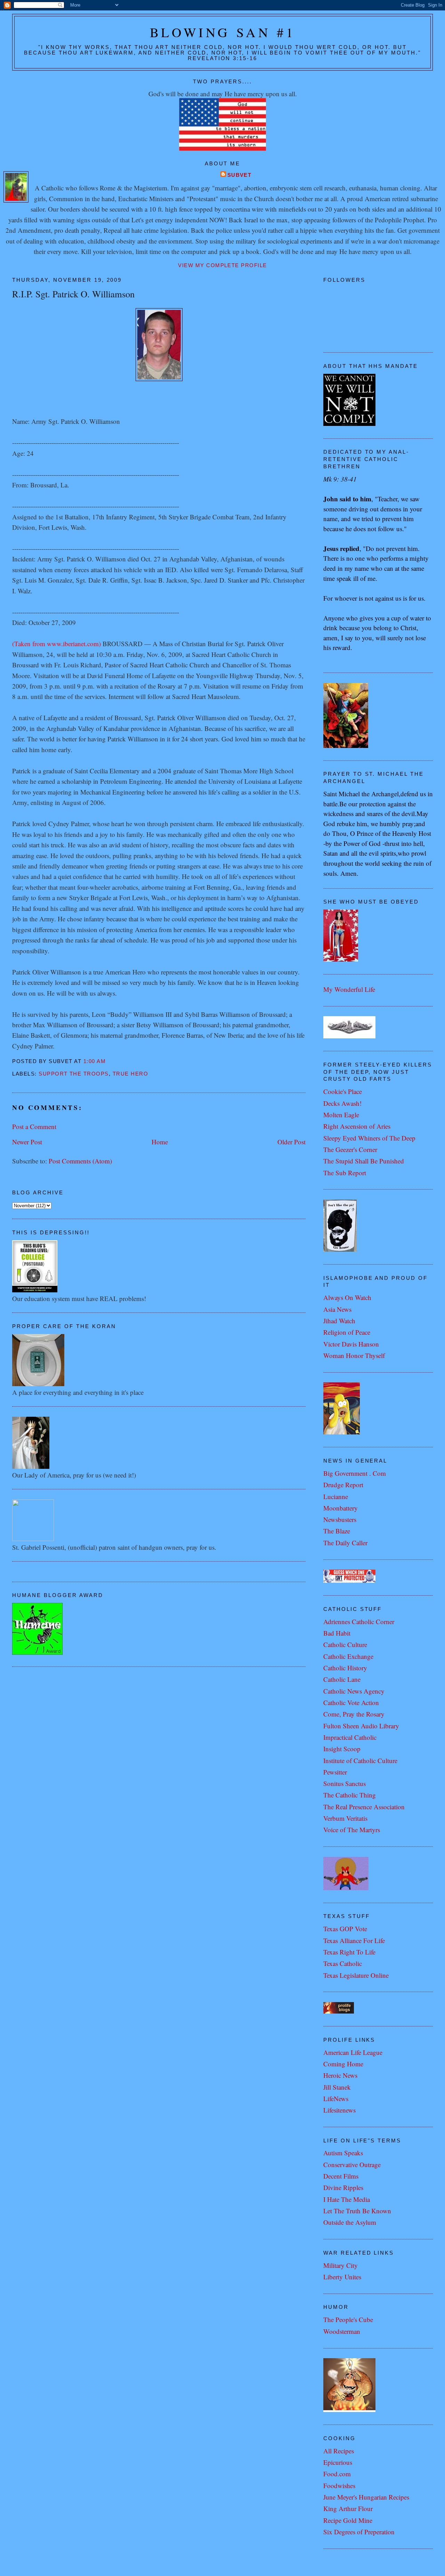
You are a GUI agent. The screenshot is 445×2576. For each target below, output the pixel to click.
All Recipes (339, 2451)
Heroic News (340, 2075)
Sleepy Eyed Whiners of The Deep (369, 1138)
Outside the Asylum (350, 2222)
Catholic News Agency (354, 1691)
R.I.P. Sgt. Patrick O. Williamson (73, 294)
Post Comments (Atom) (80, 1161)
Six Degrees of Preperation (359, 2532)
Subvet (240, 175)
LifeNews (336, 2098)
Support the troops (74, 1074)
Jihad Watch (339, 1321)
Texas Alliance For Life (354, 1940)
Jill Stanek (337, 2087)
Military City (341, 2265)
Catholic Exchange (348, 1656)
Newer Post (27, 1142)
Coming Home (343, 2064)
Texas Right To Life (349, 1952)
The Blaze (337, 1531)
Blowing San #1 (223, 32)
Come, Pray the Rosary (354, 1714)
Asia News (337, 1309)
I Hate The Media (347, 2199)
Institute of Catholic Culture (360, 1760)
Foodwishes (339, 2486)
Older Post (292, 1142)
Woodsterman (342, 2331)
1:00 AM (95, 1061)
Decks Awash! (342, 1103)
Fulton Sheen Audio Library (361, 1726)
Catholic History (345, 1668)
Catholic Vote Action (351, 1702)
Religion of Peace (347, 1332)
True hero (130, 1074)
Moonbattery (341, 1508)
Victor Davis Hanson (351, 1344)
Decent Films (341, 2176)
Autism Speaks (343, 2153)
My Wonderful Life (349, 989)
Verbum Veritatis (345, 1818)
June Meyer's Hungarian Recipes (366, 2497)
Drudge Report (343, 1485)
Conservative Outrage (352, 2165)
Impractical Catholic (350, 1737)
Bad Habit (337, 1633)
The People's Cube (348, 2319)
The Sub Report (345, 1173)
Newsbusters (340, 1519)
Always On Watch (347, 1297)
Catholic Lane (342, 1679)
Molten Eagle (341, 1115)
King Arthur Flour (348, 2508)
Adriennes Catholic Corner (359, 1622)
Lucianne (336, 1496)
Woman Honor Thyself (354, 1355)
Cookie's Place (343, 1091)
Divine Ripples (343, 2187)
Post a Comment (34, 1126)
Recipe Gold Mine (348, 2520)
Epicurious (338, 2462)
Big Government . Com (355, 1473)
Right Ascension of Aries (357, 1126)
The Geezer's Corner (350, 1149)
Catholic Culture (345, 1644)
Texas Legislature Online (356, 1975)
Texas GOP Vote (345, 1929)
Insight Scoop (342, 1749)
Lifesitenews (339, 2110)
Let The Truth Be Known (357, 2211)
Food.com (337, 2474)
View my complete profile (222, 265)
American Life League (353, 2052)
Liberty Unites (342, 2277)
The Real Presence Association (364, 1807)
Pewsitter (335, 1772)
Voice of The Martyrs (352, 1830)
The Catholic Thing (350, 1795)
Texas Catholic (343, 1963)
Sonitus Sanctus (345, 1783)
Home (160, 1142)
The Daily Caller (345, 1543)
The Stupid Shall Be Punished (364, 1161)
